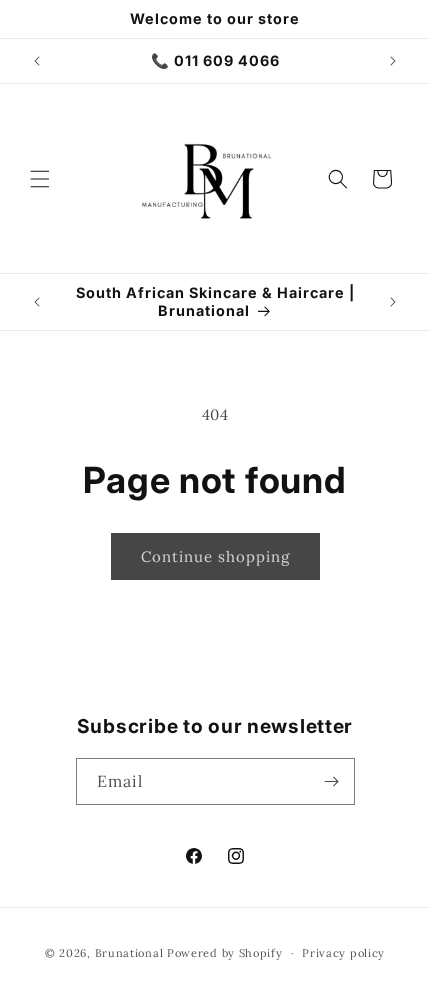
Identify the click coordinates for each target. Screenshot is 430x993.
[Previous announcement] (37, 61)
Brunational (131, 953)
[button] (40, 179)
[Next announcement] (393, 61)
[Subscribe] (332, 781)
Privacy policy (343, 953)
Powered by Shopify (225, 953)
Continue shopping (215, 556)
